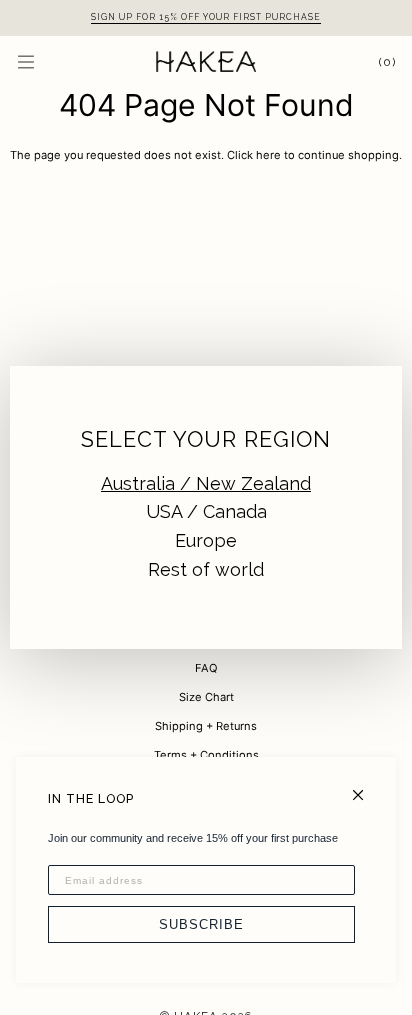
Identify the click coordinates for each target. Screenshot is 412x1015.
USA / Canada (206, 511)
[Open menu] (46, 61)
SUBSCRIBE (201, 924)
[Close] (366, 786)
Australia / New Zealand (206, 483)
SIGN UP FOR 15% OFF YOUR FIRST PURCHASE (206, 17)
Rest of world (206, 569)
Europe (206, 540)
